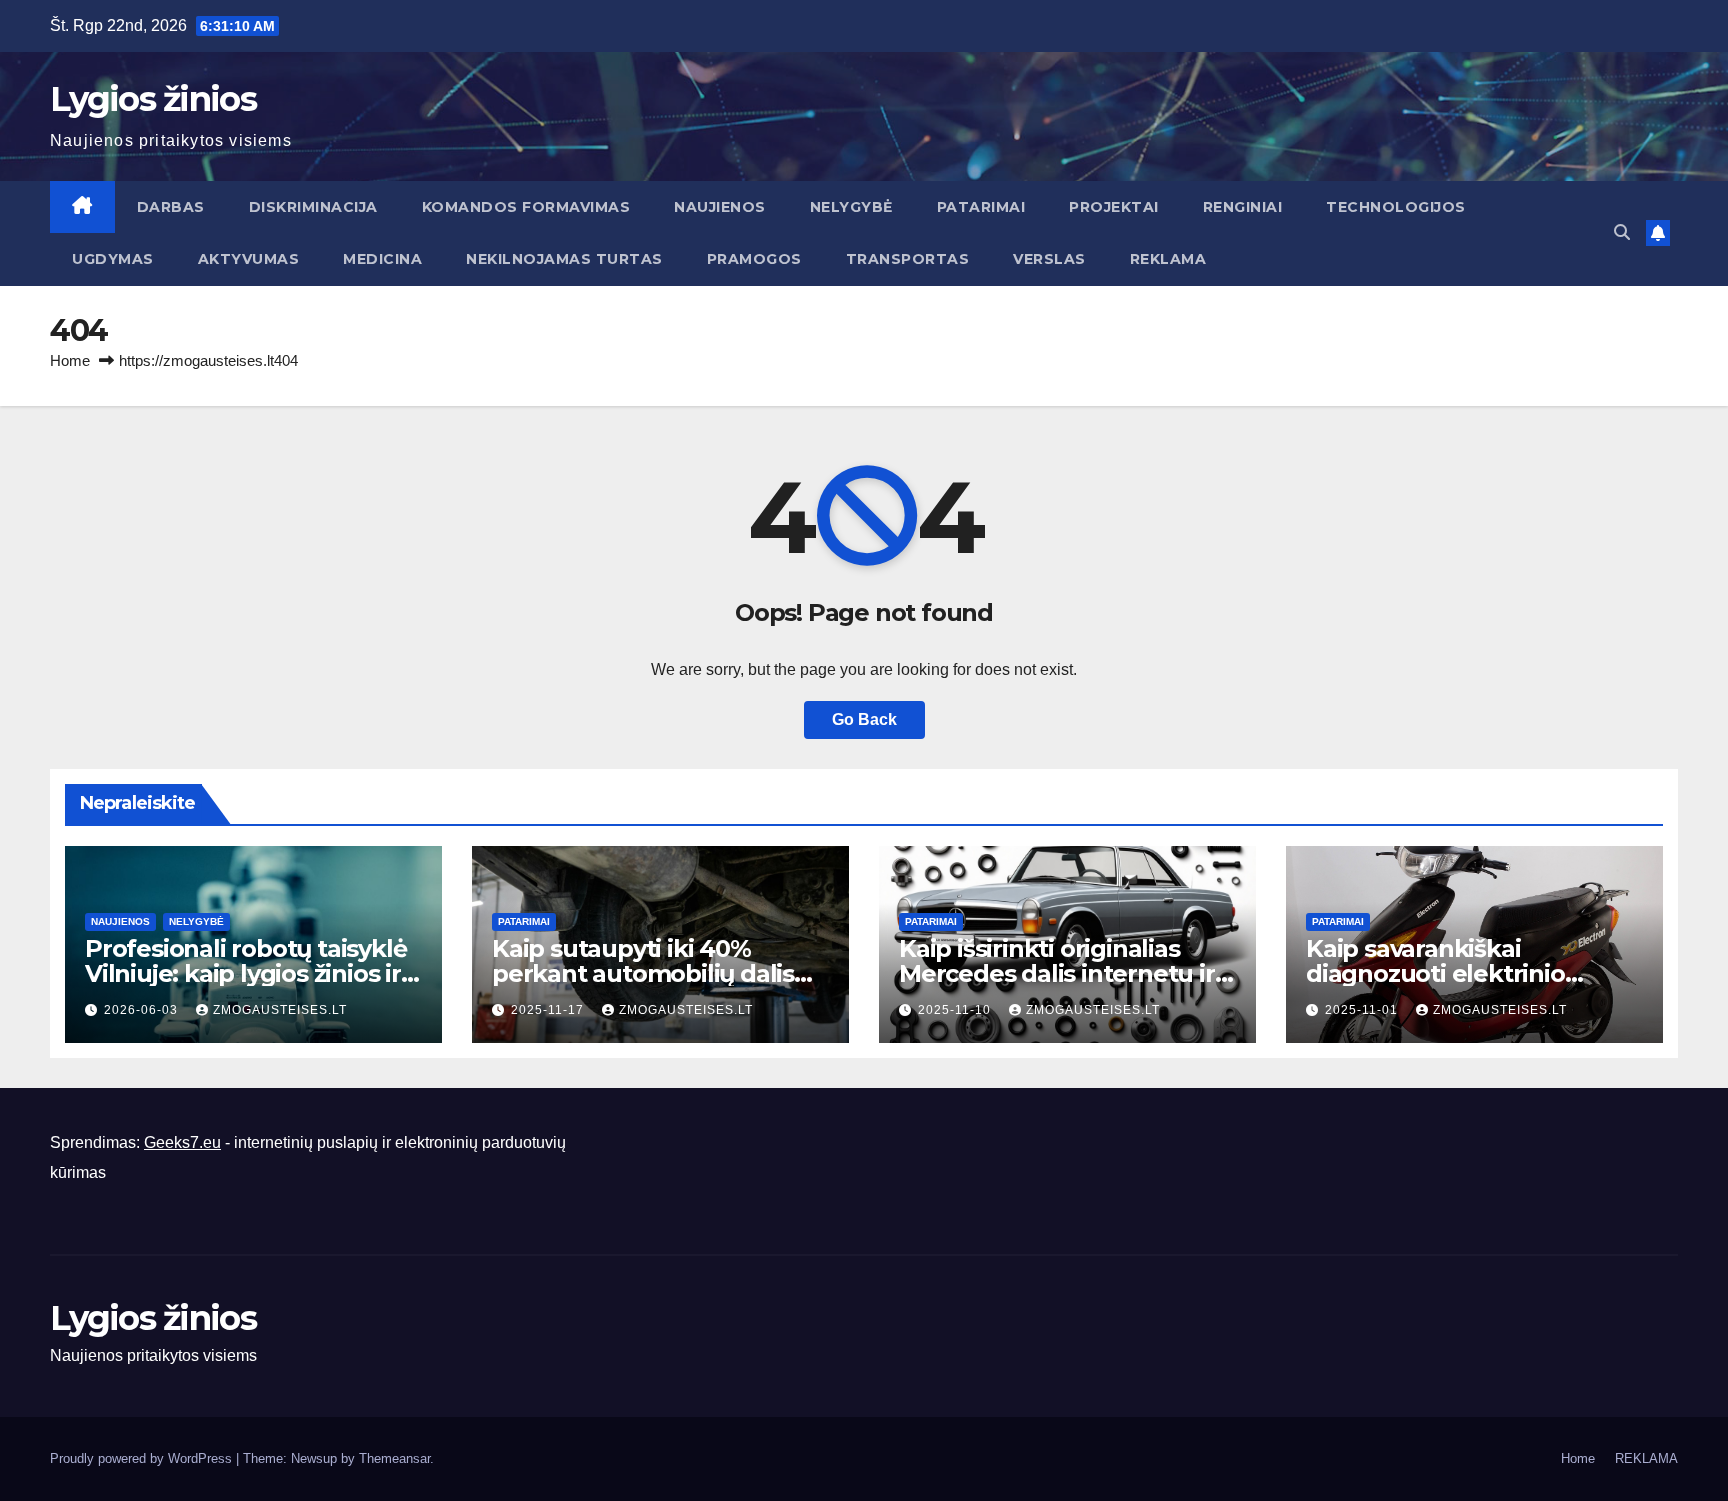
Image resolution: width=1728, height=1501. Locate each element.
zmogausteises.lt (280, 1010)
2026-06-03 (143, 1010)
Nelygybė (851, 207)
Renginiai (1243, 207)
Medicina (382, 259)
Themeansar (394, 1458)
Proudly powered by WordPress (143, 1458)
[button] (1622, 232)
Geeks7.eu (182, 1142)
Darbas (171, 207)
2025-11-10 (956, 1010)
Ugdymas (113, 259)
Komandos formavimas (526, 207)
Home (70, 360)
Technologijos (1396, 207)
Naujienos (720, 207)
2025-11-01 (1363, 1010)
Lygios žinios (153, 99)
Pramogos (754, 259)
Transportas (908, 259)
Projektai (1114, 207)
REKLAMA (1168, 259)
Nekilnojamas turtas (564, 259)
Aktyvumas (249, 259)
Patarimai (981, 207)
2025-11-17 (549, 1010)
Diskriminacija (313, 207)
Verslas (1049, 259)
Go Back (864, 719)
